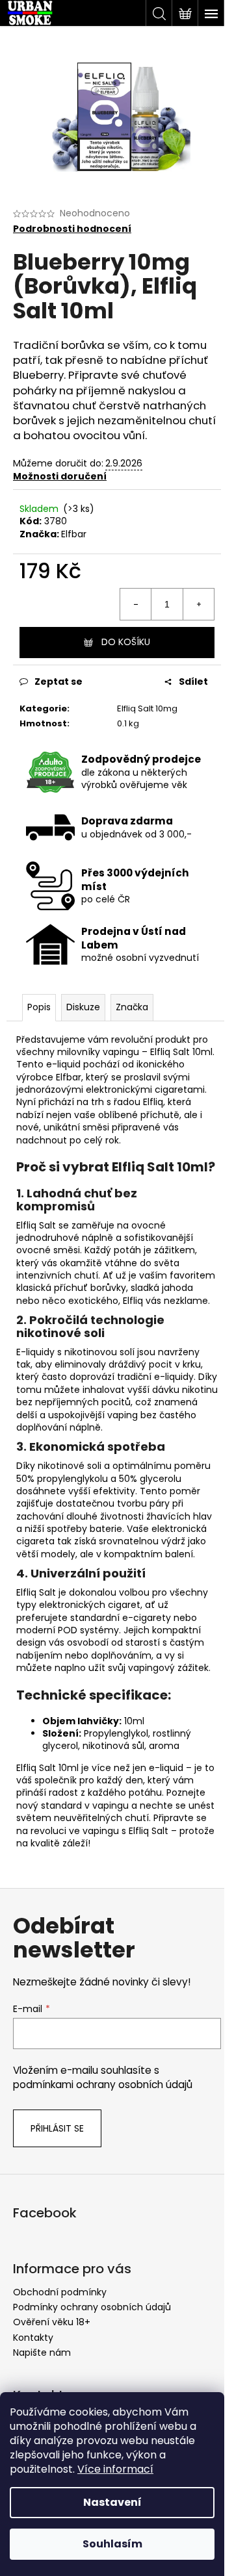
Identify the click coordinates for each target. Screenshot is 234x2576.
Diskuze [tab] (83, 1007)
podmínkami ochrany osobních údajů (103, 2085)
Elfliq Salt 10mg (147, 708)
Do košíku (126, 642)
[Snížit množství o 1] (136, 604)
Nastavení (112, 2502)
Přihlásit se (57, 2128)
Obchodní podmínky (60, 2292)
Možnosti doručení (60, 476)
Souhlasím (112, 2544)
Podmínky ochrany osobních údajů (92, 2307)
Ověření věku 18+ (52, 2322)
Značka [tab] (132, 1007)
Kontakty (33, 2338)
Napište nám (42, 2353)
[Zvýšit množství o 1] (198, 604)
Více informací (115, 2469)
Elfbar (74, 534)
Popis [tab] (39, 1007)
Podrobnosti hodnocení (72, 229)
